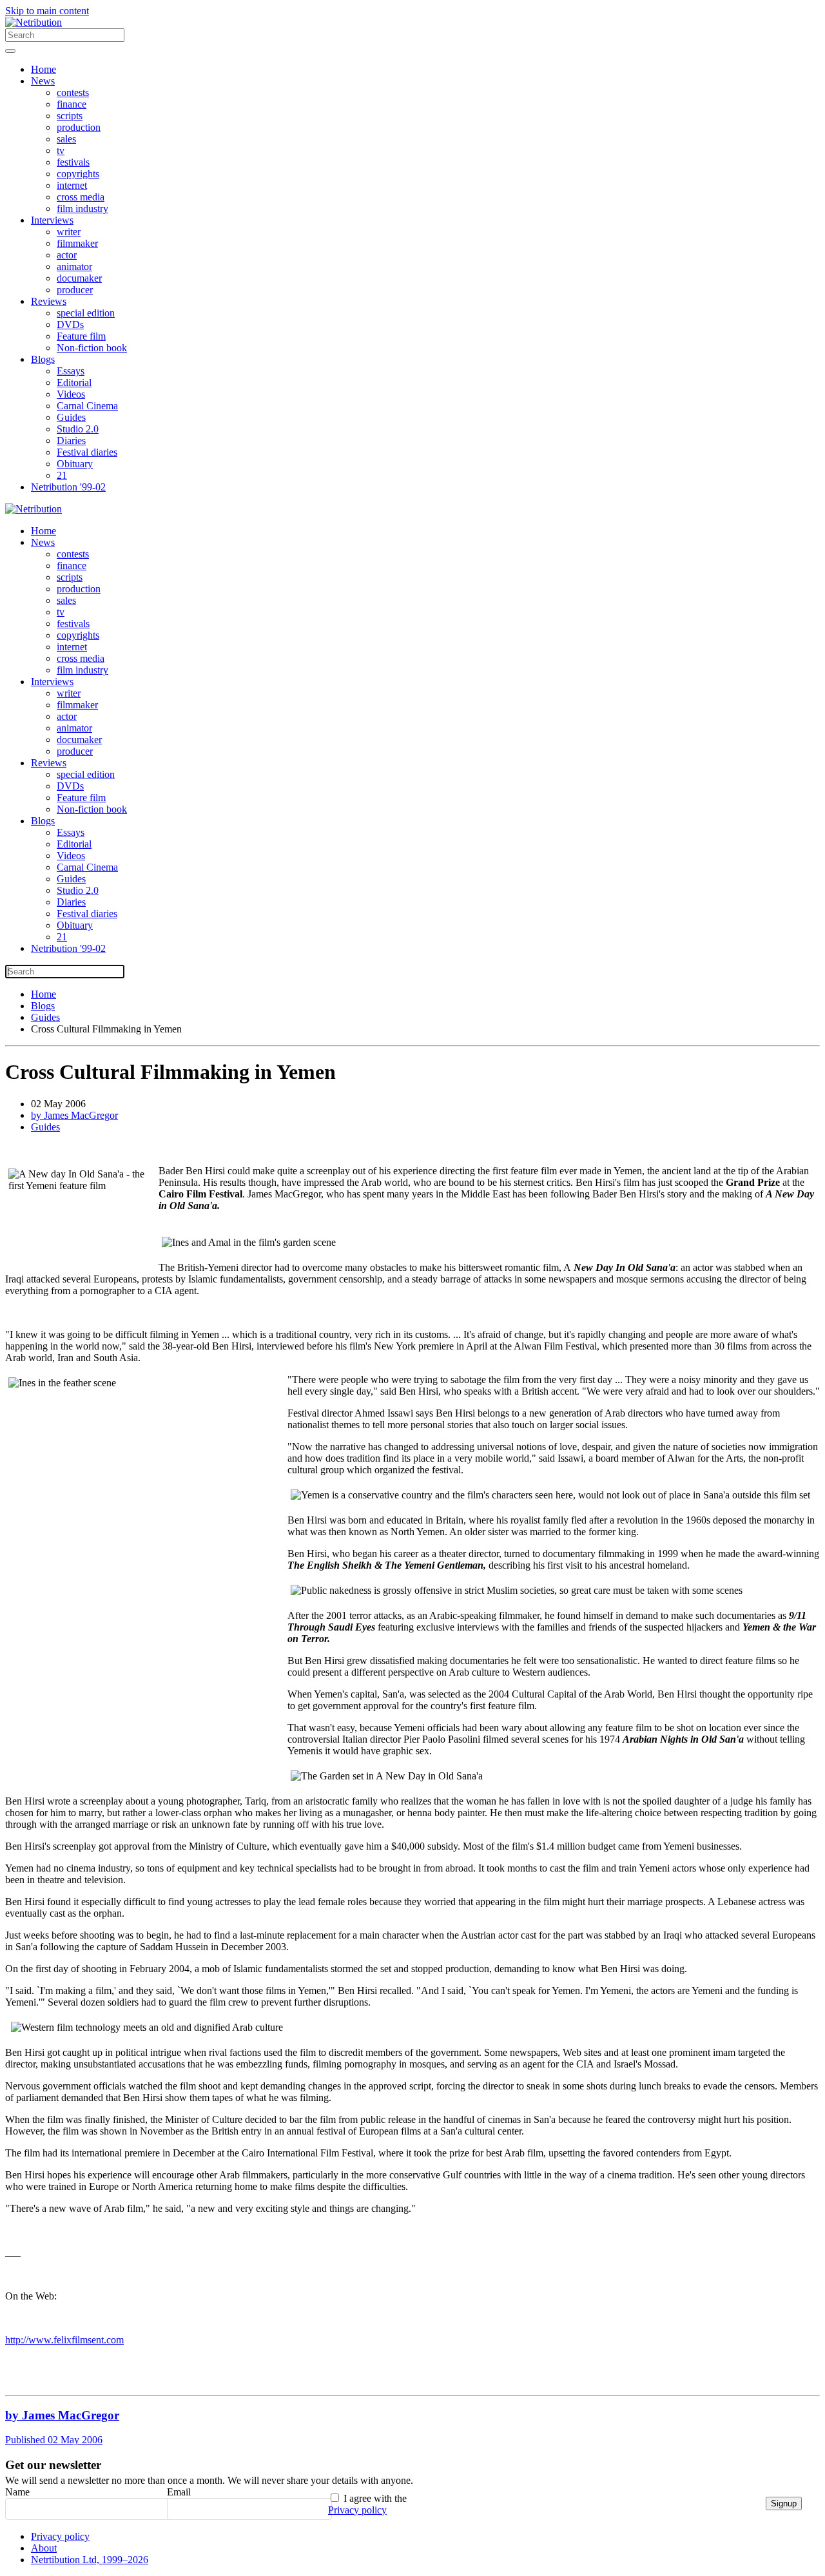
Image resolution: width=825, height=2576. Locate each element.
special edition (86, 313)
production (79, 127)
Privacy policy (357, 2510)
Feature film (81, 336)
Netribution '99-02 (68, 487)
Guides (71, 417)
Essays (71, 371)
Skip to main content (47, 11)
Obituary (75, 464)
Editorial (74, 383)
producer (75, 290)
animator (74, 266)
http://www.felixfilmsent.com (64, 2340)
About (44, 2548)
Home (44, 69)
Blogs (43, 359)
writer (69, 232)
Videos (71, 394)
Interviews (52, 220)
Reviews (49, 301)
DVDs (70, 324)
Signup (784, 2503)
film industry (82, 208)
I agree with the (367, 2504)
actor (67, 255)
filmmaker (77, 243)
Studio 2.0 (78, 429)
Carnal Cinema (87, 406)
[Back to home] (34, 22)
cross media (81, 197)
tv (61, 150)
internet (72, 185)
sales (66, 139)
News (43, 81)
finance (72, 104)
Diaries (71, 441)
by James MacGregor (74, 1115)
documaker (79, 278)
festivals (73, 162)
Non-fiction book (92, 348)
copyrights (78, 174)
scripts (70, 116)
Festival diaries (87, 452)
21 (62, 475)
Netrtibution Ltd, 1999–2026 (90, 2560)
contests (73, 92)
